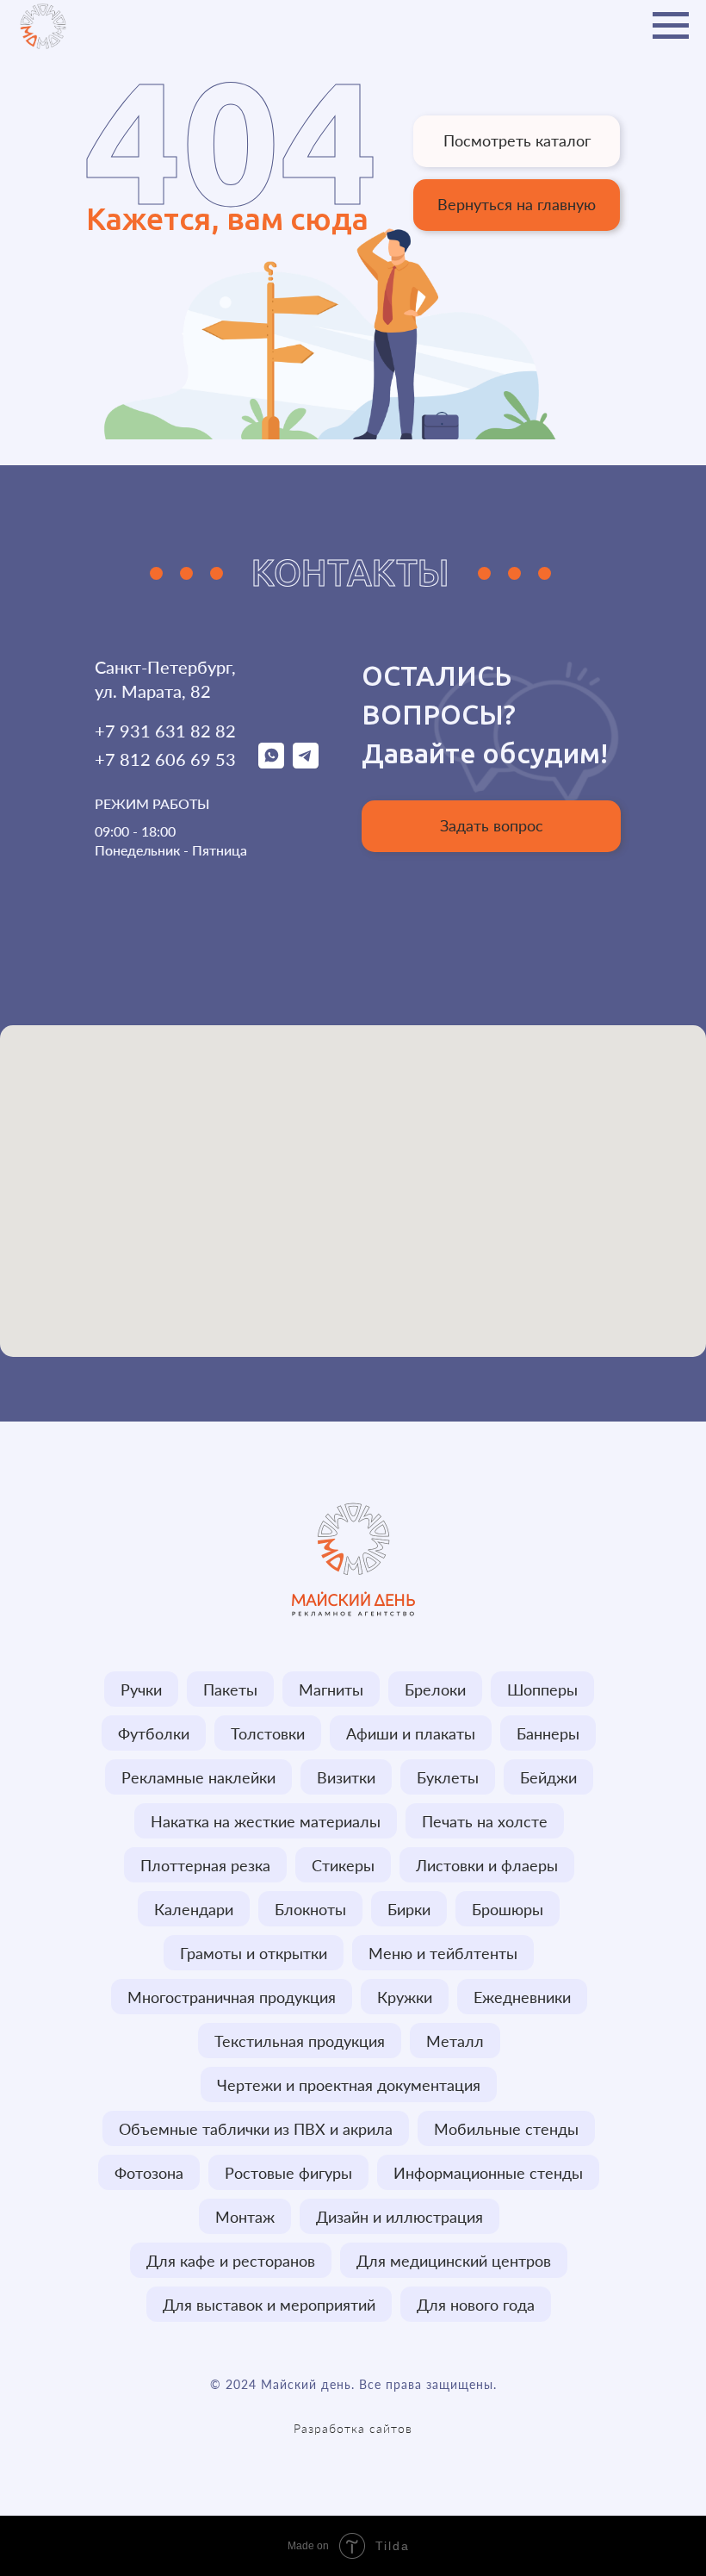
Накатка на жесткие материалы (266, 1821)
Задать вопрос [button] (492, 825)
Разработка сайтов (353, 2428)
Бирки (409, 1909)
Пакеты (230, 1689)
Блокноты (310, 1909)
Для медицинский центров (454, 2261)
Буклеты (448, 1777)
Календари (194, 1909)
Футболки (154, 1733)
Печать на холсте (485, 1821)
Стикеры (343, 1865)
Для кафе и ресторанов (231, 2261)
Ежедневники (522, 1997)
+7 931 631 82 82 (165, 731)
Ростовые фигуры (288, 2173)
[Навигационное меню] (671, 26)
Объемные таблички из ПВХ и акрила (256, 2129)
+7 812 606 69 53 (165, 759)
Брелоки (435, 1689)
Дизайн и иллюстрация (399, 2217)
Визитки (346, 1777)
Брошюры (508, 1909)
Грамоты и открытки (254, 1953)
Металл (455, 2041)
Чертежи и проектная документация (349, 2085)
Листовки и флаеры (487, 1865)
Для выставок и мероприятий (269, 2305)
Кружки (405, 1997)
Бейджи (548, 1777)
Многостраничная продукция (232, 1997)
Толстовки (268, 1733)
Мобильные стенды (506, 2129)
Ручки (141, 1689)
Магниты (331, 1689)
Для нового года (476, 2305)
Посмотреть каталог (517, 140)
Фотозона (149, 2173)
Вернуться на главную (517, 204)
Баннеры (548, 1733)
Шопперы (542, 1689)
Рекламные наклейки (198, 1777)
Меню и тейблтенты (443, 1953)
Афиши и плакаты (411, 1733)
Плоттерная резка (205, 1865)
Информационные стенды (488, 2173)
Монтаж (245, 2217)
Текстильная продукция (300, 2041)
